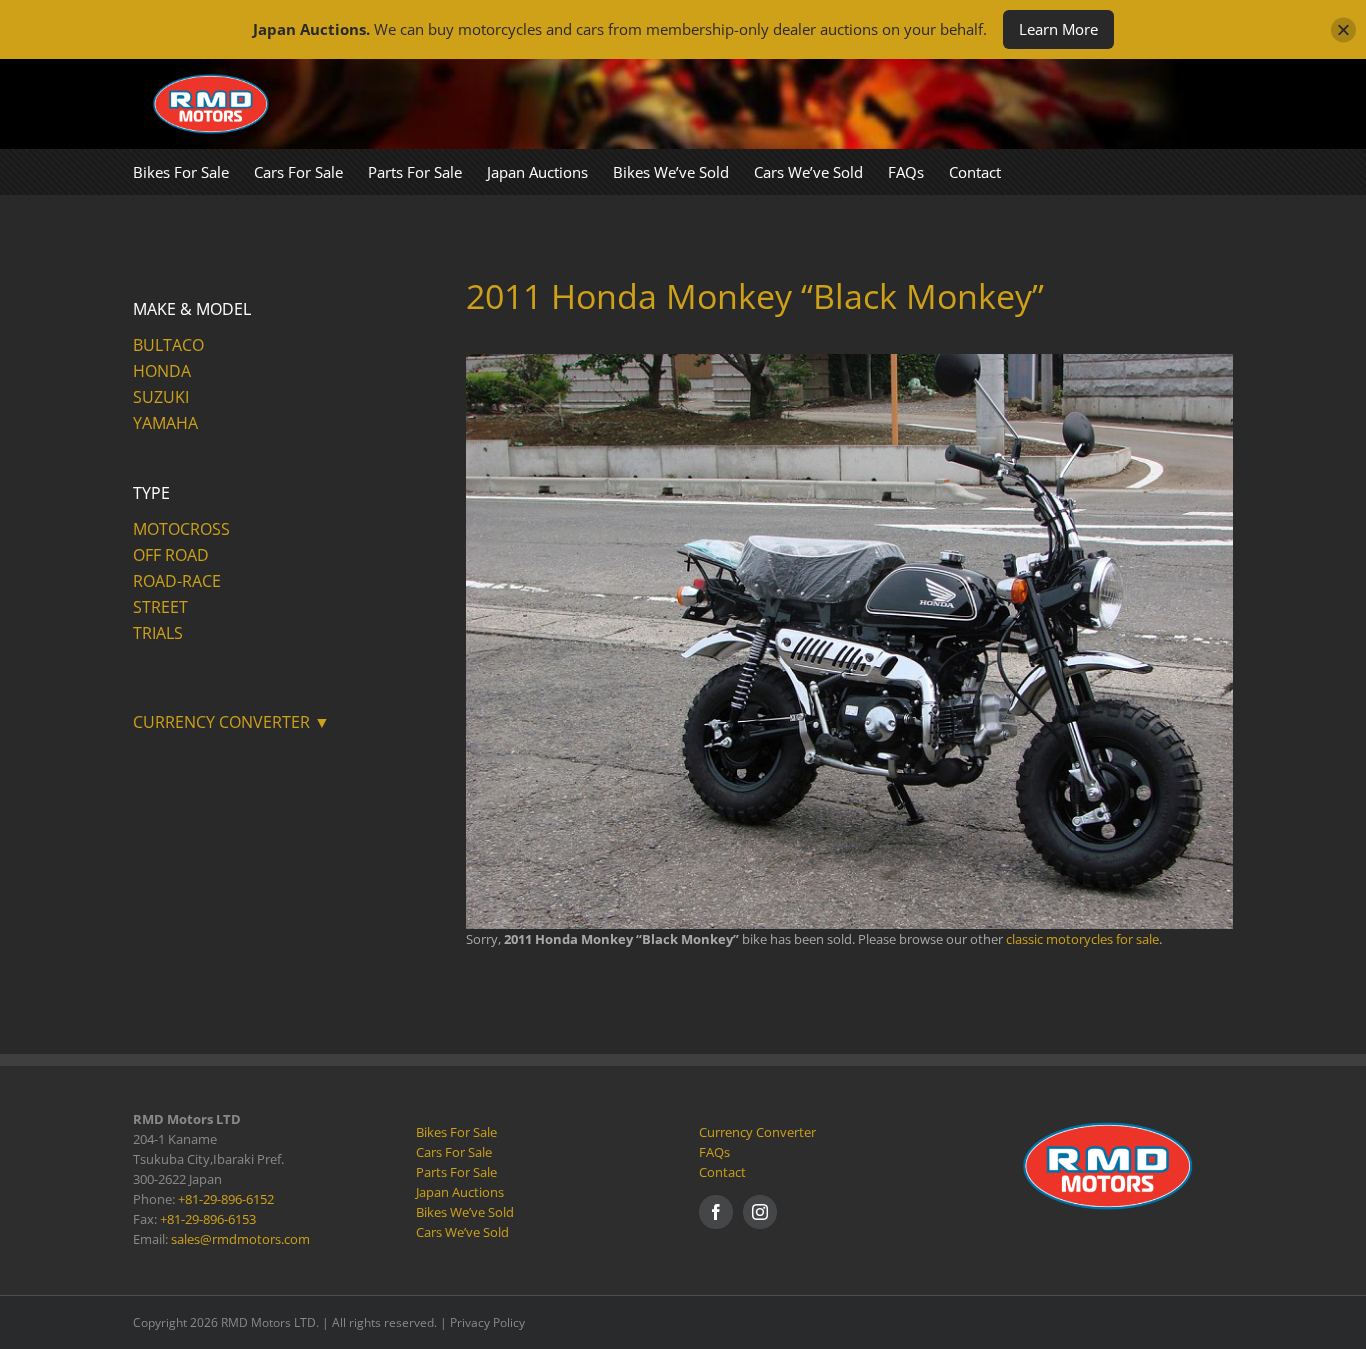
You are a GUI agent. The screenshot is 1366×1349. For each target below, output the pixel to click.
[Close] (1343, 29)
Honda (162, 371)
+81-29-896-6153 (208, 1219)
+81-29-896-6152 (226, 1199)
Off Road (171, 555)
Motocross (181, 529)
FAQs (714, 1152)
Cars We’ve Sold (462, 1232)
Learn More (1058, 29)
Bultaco (168, 345)
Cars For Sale (454, 1152)
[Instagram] (760, 1212)
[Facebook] (716, 1212)
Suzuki (161, 397)
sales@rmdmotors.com (240, 1239)
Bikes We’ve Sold (465, 1212)
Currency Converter (757, 1132)
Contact (722, 1172)
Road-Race (177, 581)
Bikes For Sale (456, 1132)
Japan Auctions (460, 1192)
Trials (158, 633)
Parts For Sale (456, 1172)
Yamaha (165, 423)
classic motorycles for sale (1082, 939)
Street (160, 607)
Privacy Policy (487, 1322)
